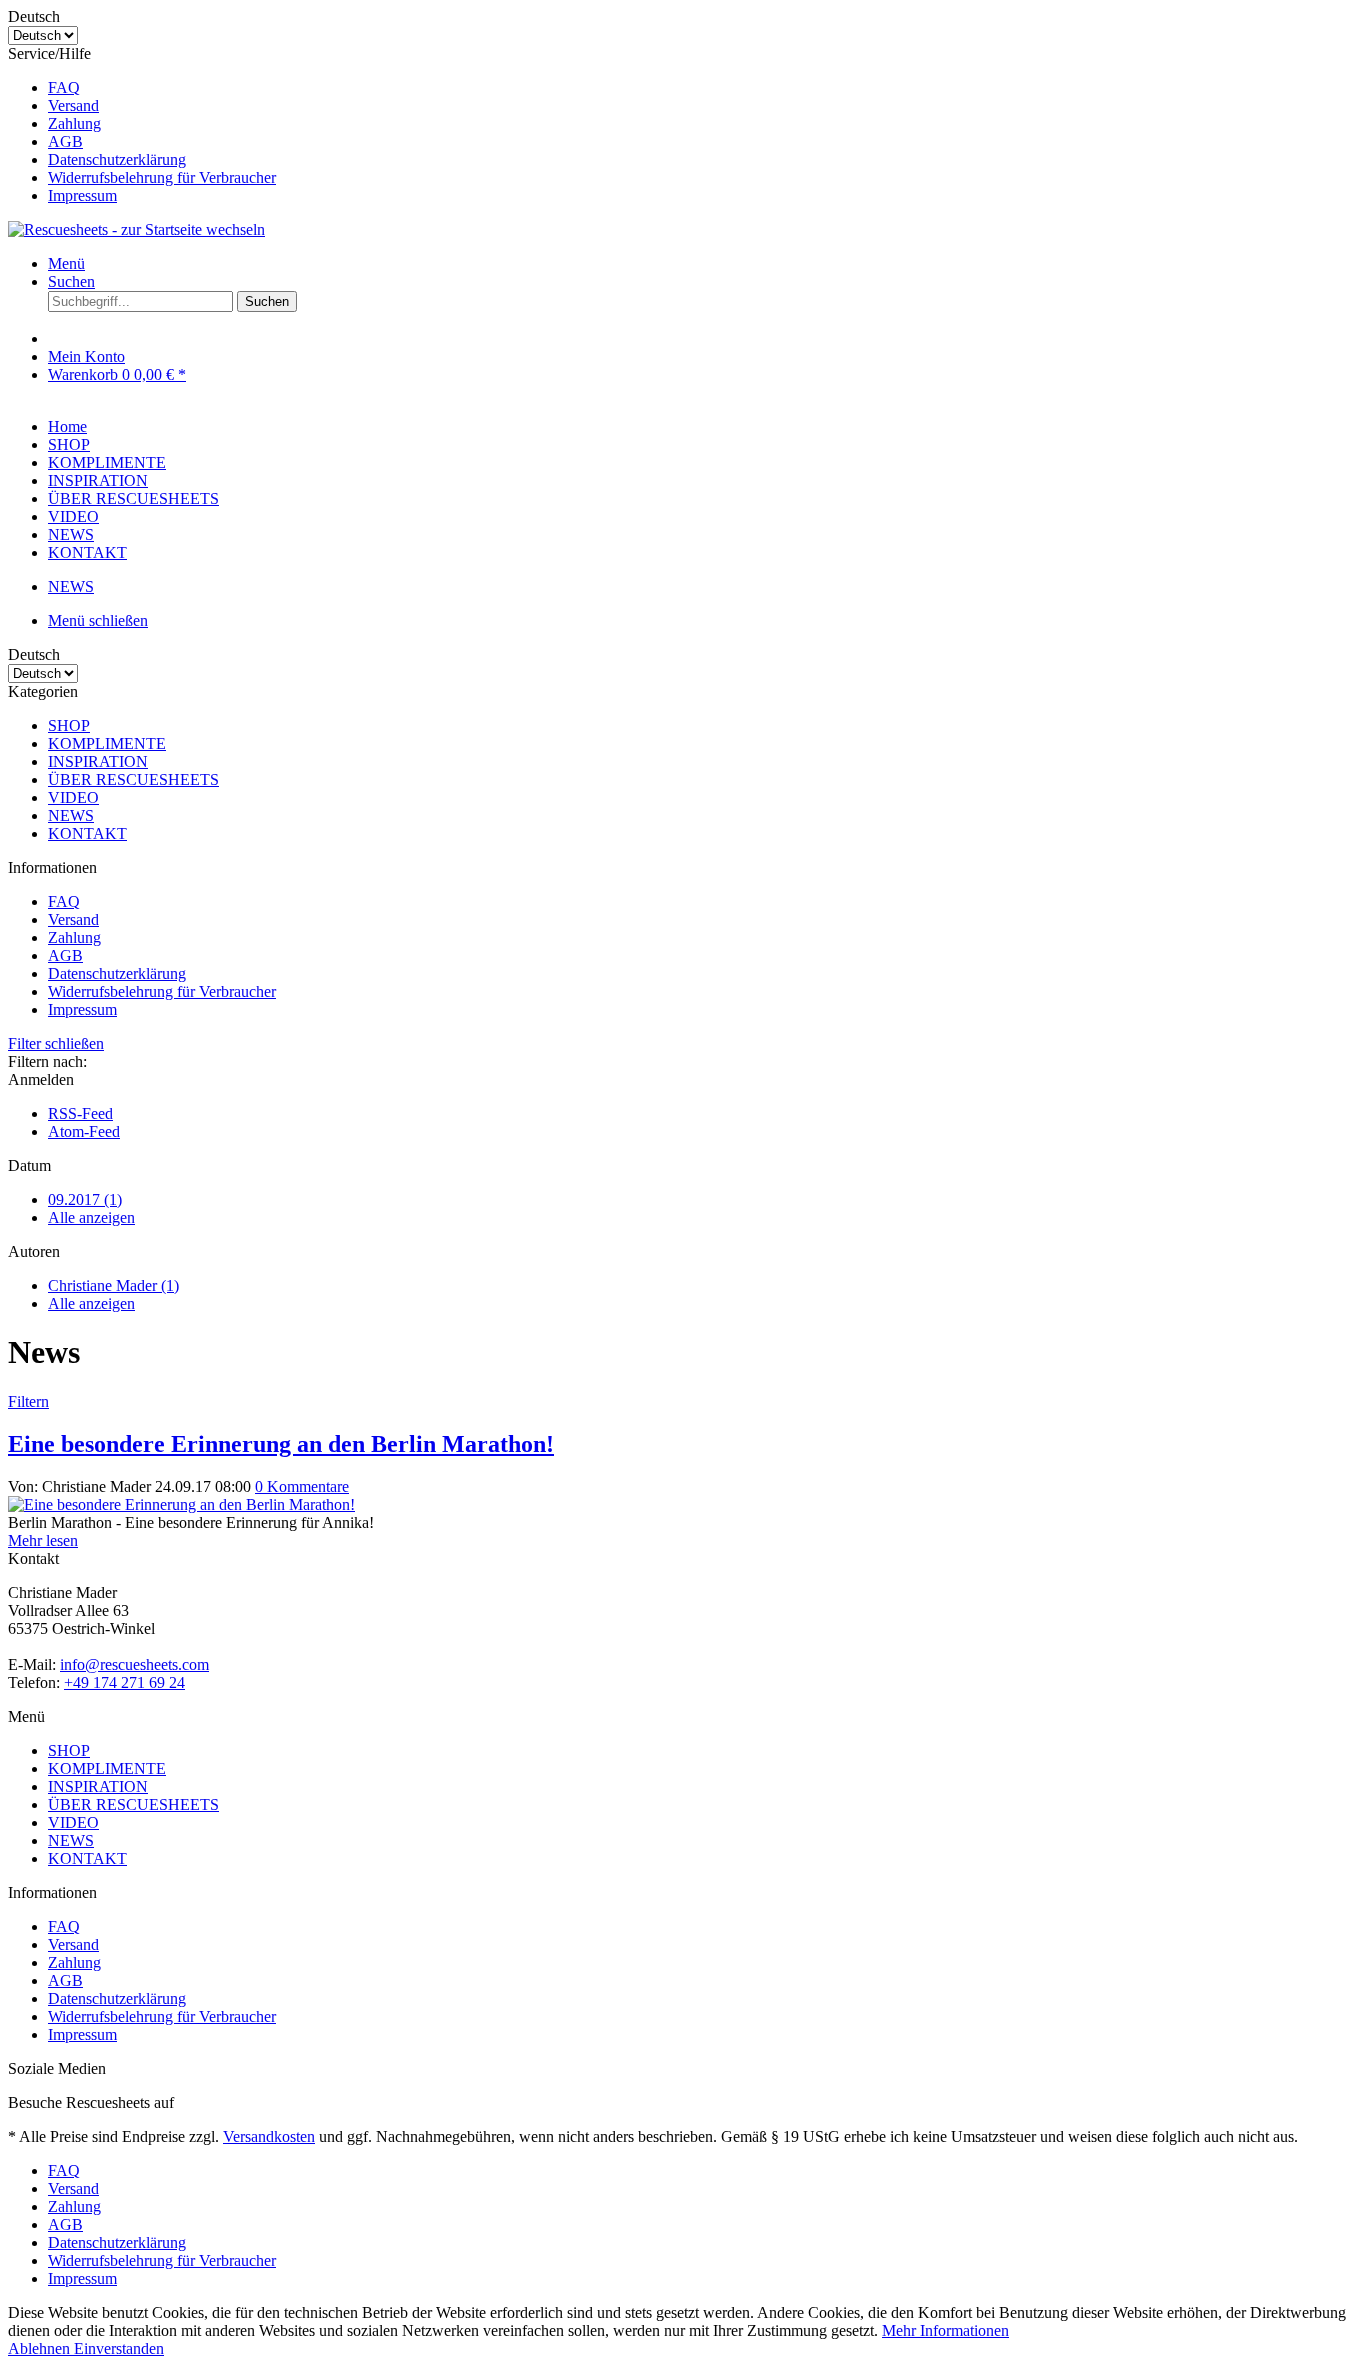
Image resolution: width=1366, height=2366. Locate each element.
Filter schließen (56, 1043)
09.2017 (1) (85, 1199)
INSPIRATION (98, 761)
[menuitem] (703, 88)
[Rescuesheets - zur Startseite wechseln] (136, 229)
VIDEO (73, 797)
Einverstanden (119, 2348)
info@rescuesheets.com (134, 1664)
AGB (65, 141)
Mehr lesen (43, 1540)
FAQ (64, 87)
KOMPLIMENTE (107, 743)
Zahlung (74, 123)
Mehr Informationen (945, 2330)
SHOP (69, 725)
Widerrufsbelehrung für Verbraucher (162, 177)
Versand (73, 105)
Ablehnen (41, 2348)
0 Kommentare (302, 1486)
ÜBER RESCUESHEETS (133, 779)
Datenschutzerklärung (117, 159)
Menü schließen (98, 620)
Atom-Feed (84, 1131)
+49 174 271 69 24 (124, 1682)
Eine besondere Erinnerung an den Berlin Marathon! (281, 1444)
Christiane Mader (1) (113, 1285)
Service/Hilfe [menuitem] (142, 124)
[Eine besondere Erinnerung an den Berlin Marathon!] (181, 1504)
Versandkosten (269, 2136)
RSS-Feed (80, 1113)
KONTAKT (87, 833)
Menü (66, 263)
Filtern (28, 1401)
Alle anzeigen (91, 1217)
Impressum (82, 195)
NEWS (71, 815)
